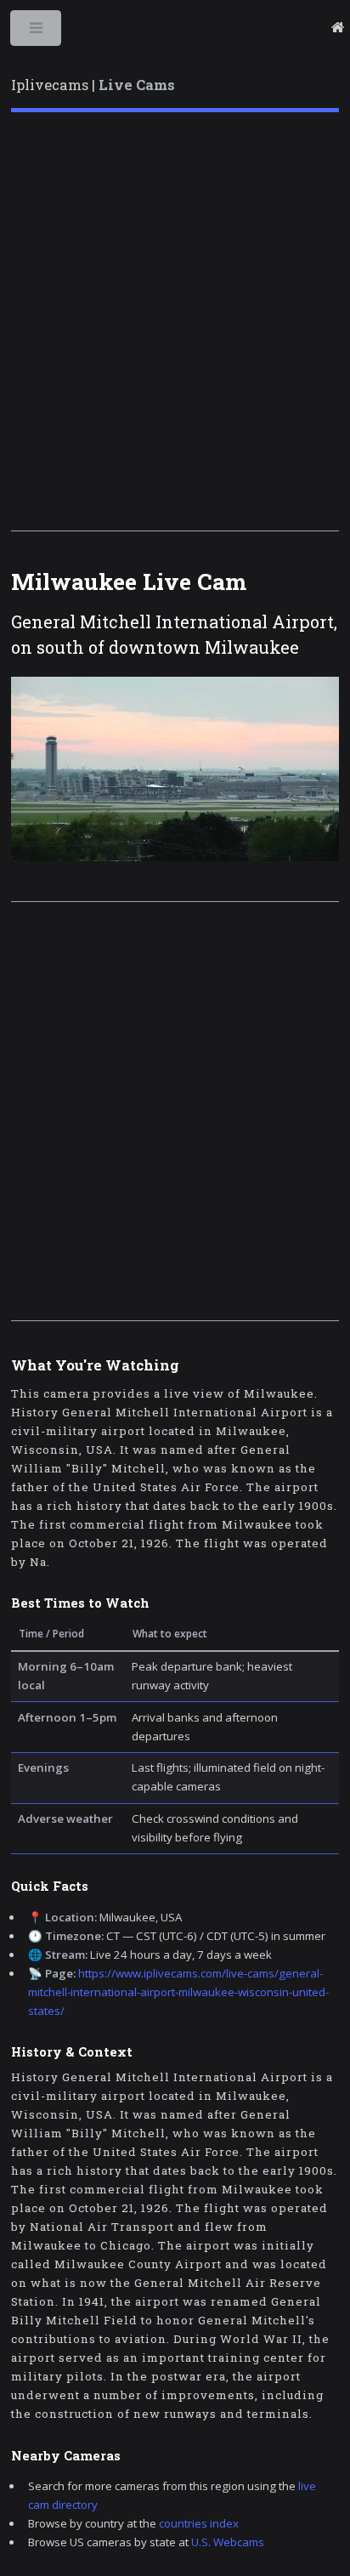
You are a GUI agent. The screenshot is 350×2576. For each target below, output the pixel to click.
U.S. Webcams (228, 2542)
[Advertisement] (175, 321)
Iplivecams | (93, 85)
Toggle (37, 32)
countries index (199, 2523)
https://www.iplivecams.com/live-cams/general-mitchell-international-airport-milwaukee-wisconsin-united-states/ (178, 1992)
